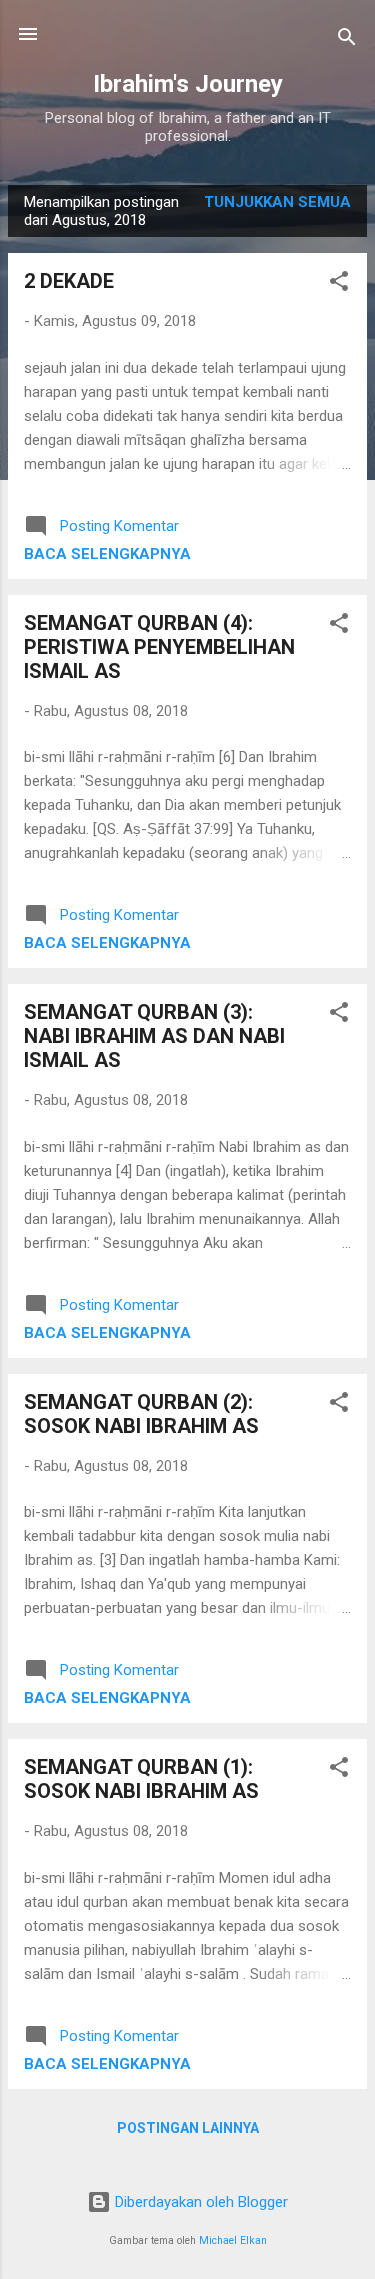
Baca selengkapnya (107, 554)
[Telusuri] (347, 40)
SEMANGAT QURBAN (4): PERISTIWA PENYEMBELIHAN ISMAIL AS (159, 647)
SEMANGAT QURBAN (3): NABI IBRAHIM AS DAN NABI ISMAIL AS (154, 1036)
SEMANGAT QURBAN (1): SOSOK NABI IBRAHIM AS (141, 1779)
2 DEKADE (69, 281)
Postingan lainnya (188, 2128)
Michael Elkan (233, 2240)
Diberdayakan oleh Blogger (199, 2202)
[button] (339, 284)
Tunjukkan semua (277, 202)
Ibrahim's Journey (188, 84)
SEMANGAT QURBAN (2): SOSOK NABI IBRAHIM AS (141, 1414)
